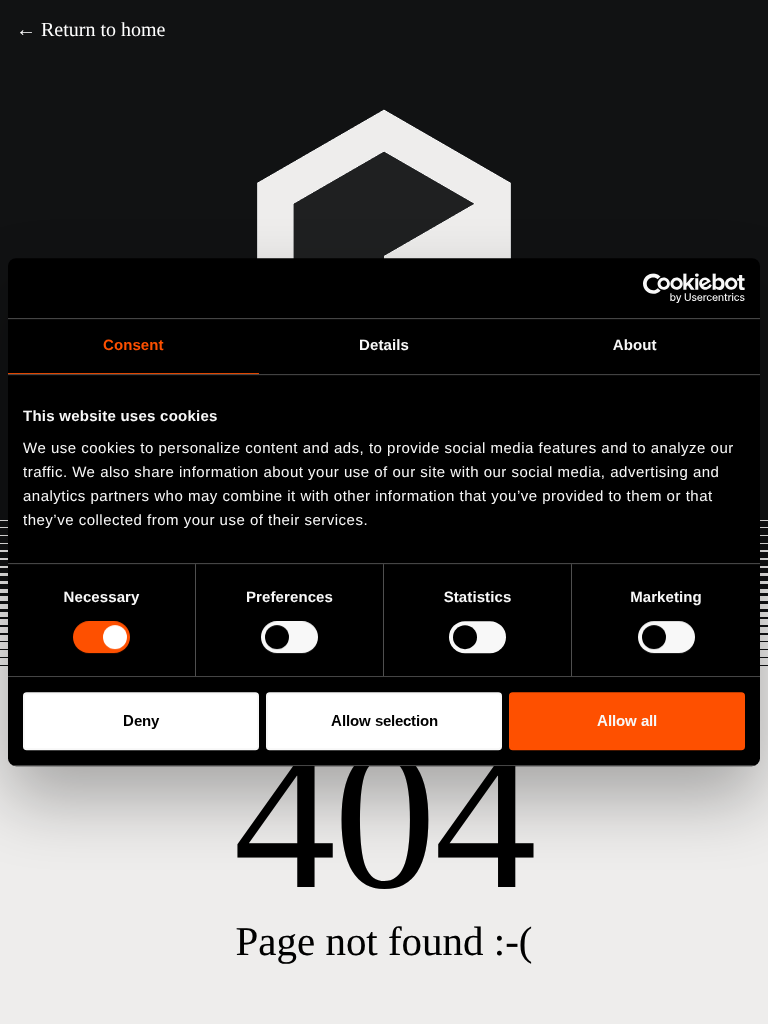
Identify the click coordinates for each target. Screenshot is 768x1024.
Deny (141, 720)
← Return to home (90, 30)
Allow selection (384, 720)
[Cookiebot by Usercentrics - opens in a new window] (657, 288)
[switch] (289, 637)
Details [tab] (384, 345)
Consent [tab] (133, 345)
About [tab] (635, 345)
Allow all (627, 720)
